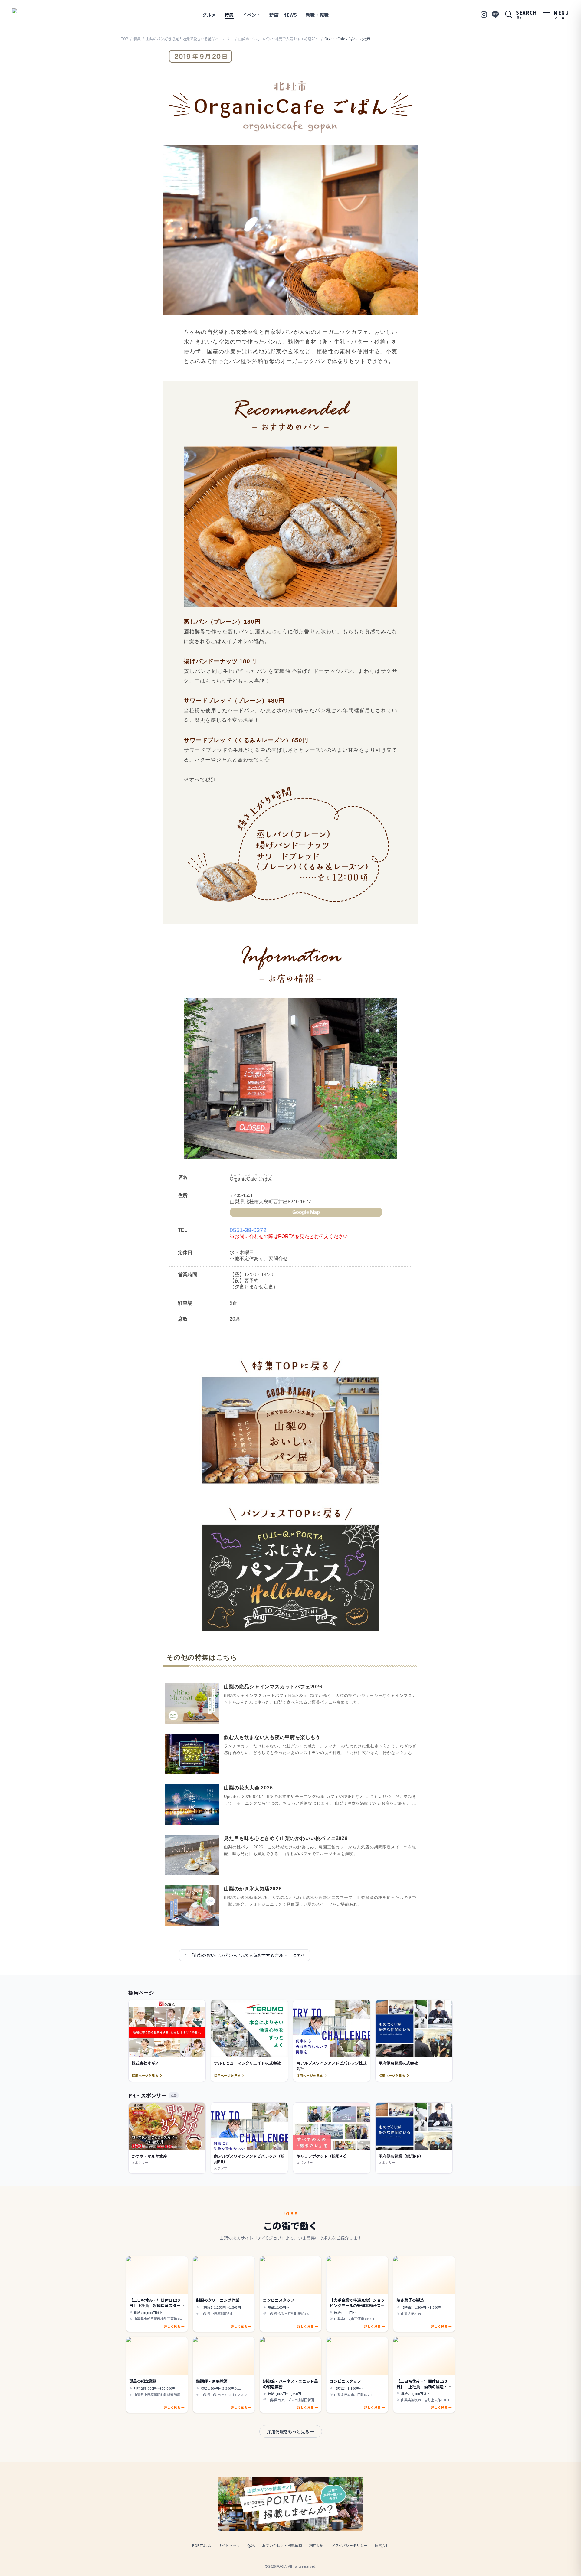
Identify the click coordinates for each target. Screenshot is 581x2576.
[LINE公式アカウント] (495, 15)
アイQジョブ (269, 2238)
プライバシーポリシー (349, 2545)
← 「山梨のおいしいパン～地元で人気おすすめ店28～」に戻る (245, 1955)
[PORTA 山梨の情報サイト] (31, 15)
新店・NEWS (283, 15)
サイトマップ (229, 2545)
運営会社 (382, 2545)
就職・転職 (317, 15)
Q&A (251, 2545)
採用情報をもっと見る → (291, 2431)
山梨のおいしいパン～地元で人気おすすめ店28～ (279, 39)
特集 (229, 15)
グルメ (209, 15)
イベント (252, 15)
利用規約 (317, 2545)
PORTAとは (202, 2545)
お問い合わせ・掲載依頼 (282, 2545)
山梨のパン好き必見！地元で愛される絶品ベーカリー (190, 39)
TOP (125, 39)
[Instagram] (484, 15)
